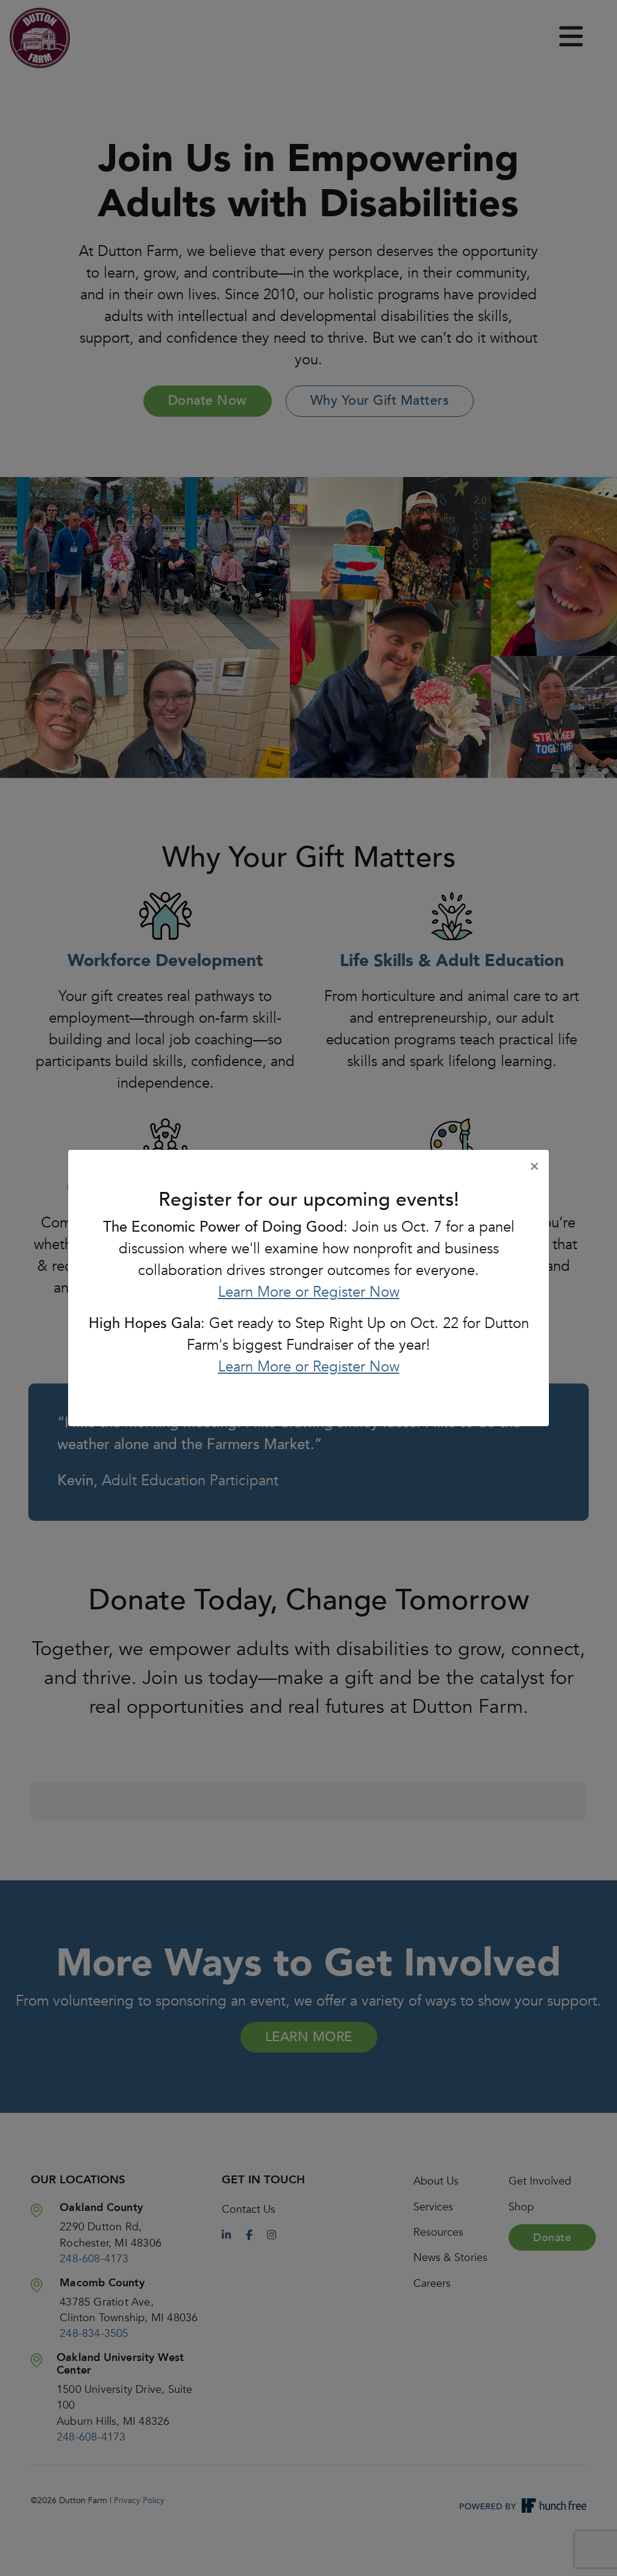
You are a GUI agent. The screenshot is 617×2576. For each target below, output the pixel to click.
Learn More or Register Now (309, 1292)
